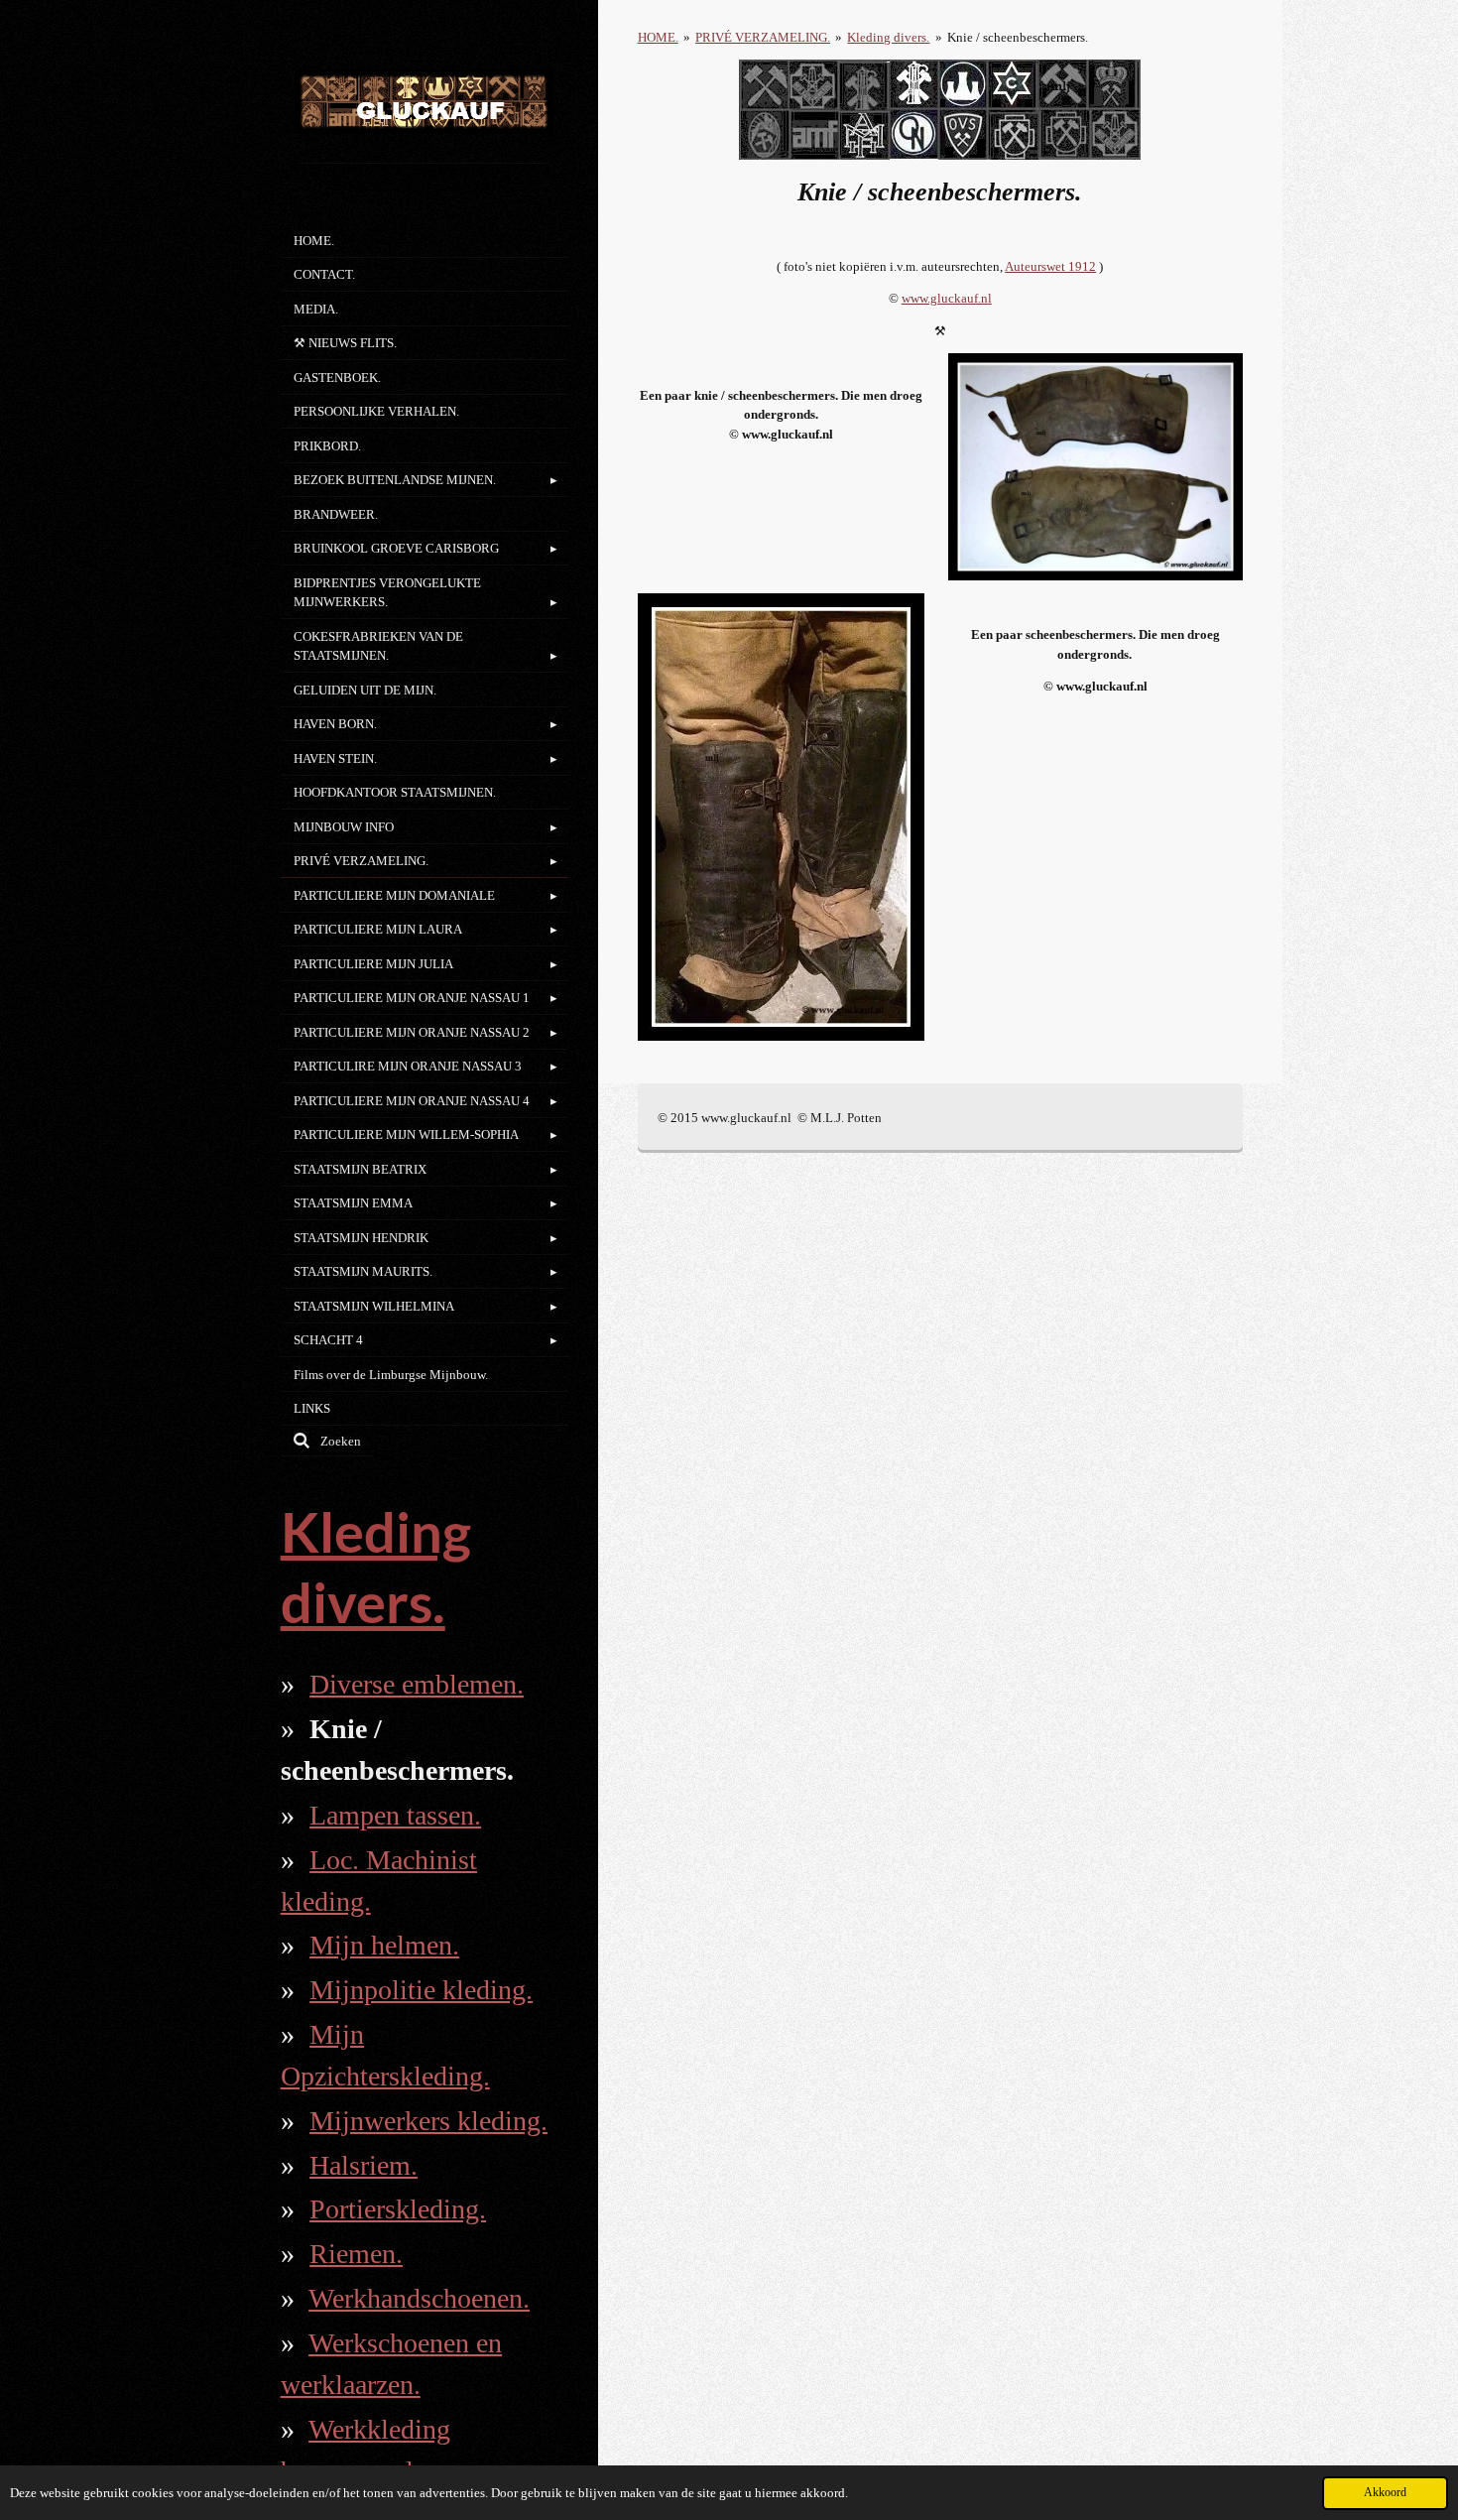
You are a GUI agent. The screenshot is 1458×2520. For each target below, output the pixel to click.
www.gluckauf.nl (947, 298)
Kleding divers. (888, 37)
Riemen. (356, 2254)
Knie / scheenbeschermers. (1018, 37)
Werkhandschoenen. (419, 2298)
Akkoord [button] (1385, 2493)
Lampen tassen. (395, 1815)
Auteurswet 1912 (1050, 266)
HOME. (658, 37)
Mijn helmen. (384, 1945)
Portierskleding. (398, 2209)
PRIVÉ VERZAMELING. (763, 37)
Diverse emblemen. (417, 1684)
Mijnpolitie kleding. (421, 1990)
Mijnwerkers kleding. (428, 2121)
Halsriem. (364, 2165)
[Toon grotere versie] (1095, 466)
